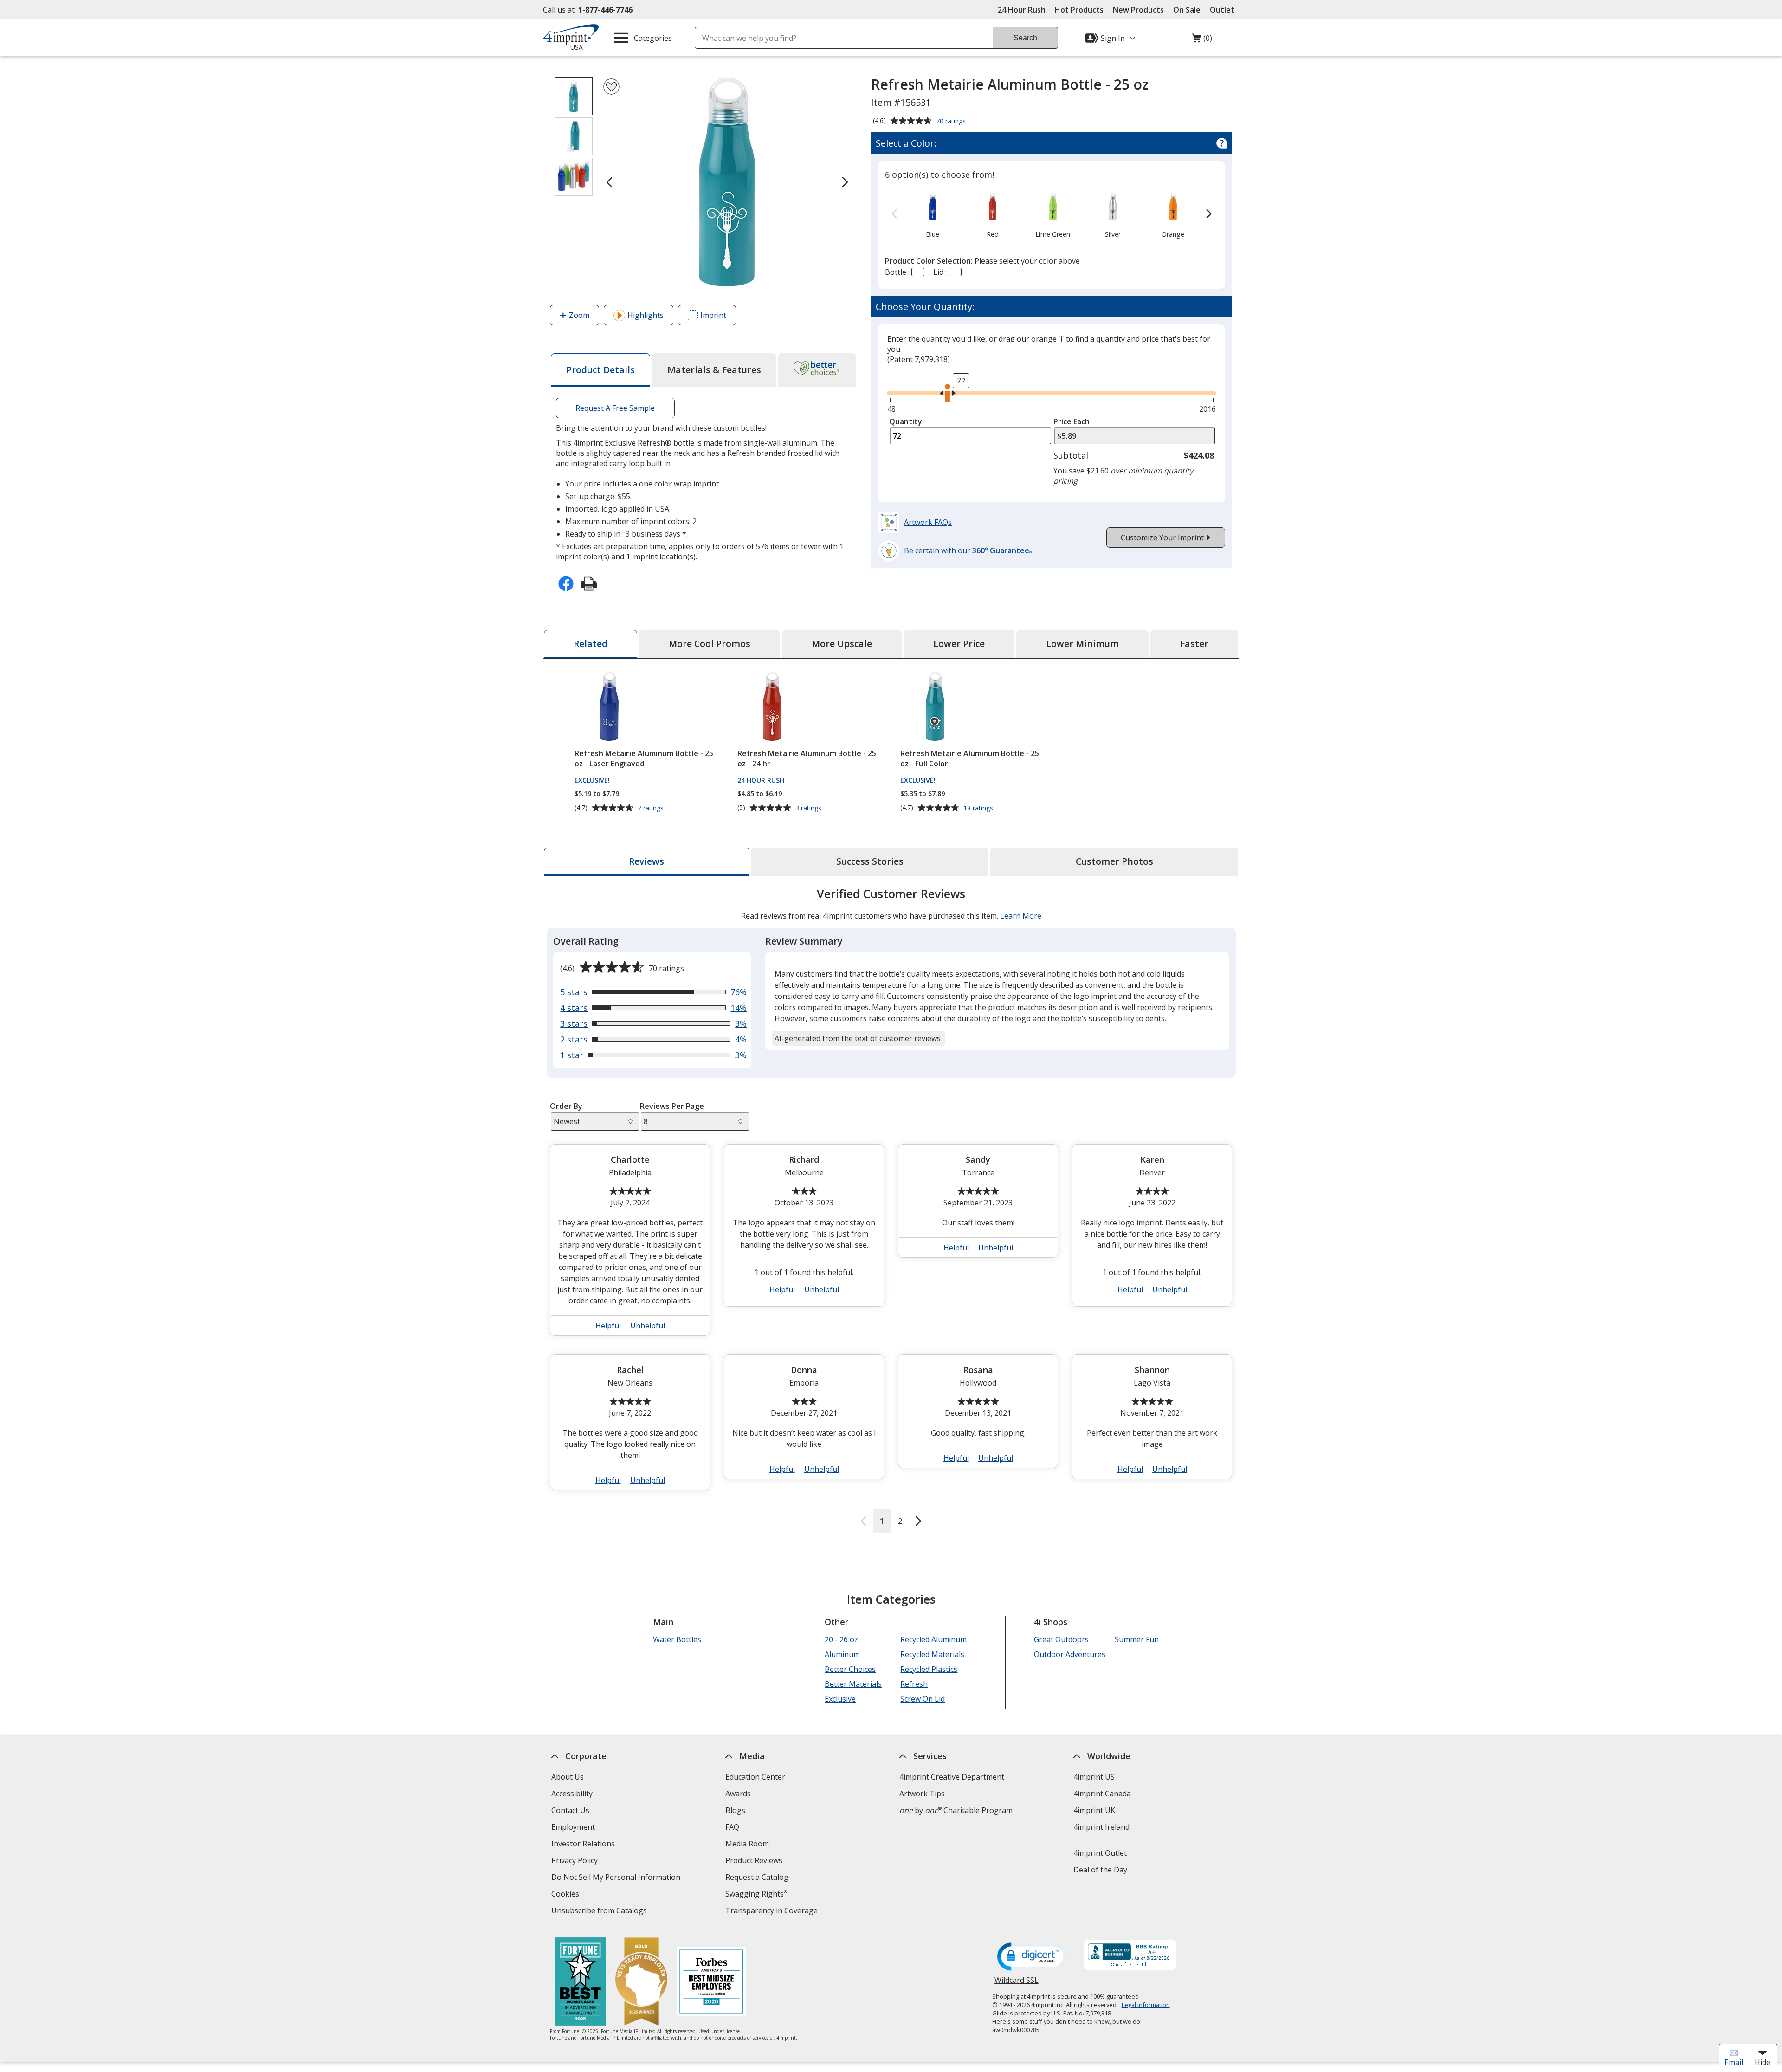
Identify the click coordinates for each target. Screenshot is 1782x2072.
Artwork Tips (922, 1794)
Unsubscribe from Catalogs (600, 1912)
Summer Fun (1137, 1639)
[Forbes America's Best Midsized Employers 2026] (711, 1983)
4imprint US (1094, 1777)
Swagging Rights (756, 1894)
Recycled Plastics (929, 1669)
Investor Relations (584, 1845)
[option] (933, 214)
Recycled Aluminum (933, 1639)
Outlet (1224, 10)
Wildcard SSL (1017, 1984)
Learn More (1021, 916)
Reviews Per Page (672, 1106)
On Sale (1187, 10)
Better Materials (853, 1684)
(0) (1202, 40)
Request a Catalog (757, 1877)
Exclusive (840, 1699)
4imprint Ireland (1101, 1827)
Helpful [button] (608, 1326)
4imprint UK (1094, 1810)
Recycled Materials (932, 1654)
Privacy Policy (576, 1862)
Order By (566, 1106)
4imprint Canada (1102, 1794)
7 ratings (652, 808)
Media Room (747, 1844)
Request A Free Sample (615, 408)
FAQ (732, 1827)
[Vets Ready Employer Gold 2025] (641, 1983)
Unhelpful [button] (648, 1326)
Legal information (1146, 2005)
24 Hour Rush (1022, 10)
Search (1025, 38)
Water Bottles (677, 1639)
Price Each (1072, 421)
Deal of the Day (1100, 1870)
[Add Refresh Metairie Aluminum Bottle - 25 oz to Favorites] (611, 87)
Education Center (755, 1777)
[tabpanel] (891, 1209)
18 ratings (979, 808)
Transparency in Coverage (773, 1912)
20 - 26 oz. (842, 1639)
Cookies (566, 1895)
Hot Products (1079, 10)
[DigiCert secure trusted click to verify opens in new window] (1032, 1957)
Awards (738, 1794)
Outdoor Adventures (1070, 1654)
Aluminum (842, 1654)
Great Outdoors (1061, 1639)
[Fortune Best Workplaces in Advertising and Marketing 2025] (580, 1983)
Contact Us (570, 1810)
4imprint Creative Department (952, 1777)
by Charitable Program (956, 1810)
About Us (568, 1777)
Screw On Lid (923, 1699)
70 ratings (952, 122)
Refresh (914, 1684)
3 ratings (810, 808)
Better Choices (850, 1669)
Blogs (735, 1810)
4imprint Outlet (1100, 1853)
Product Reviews (754, 1860)
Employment (573, 1827)
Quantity (906, 421)
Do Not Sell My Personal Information (617, 1878)
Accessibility (572, 1794)
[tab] (600, 370)
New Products (1138, 10)
